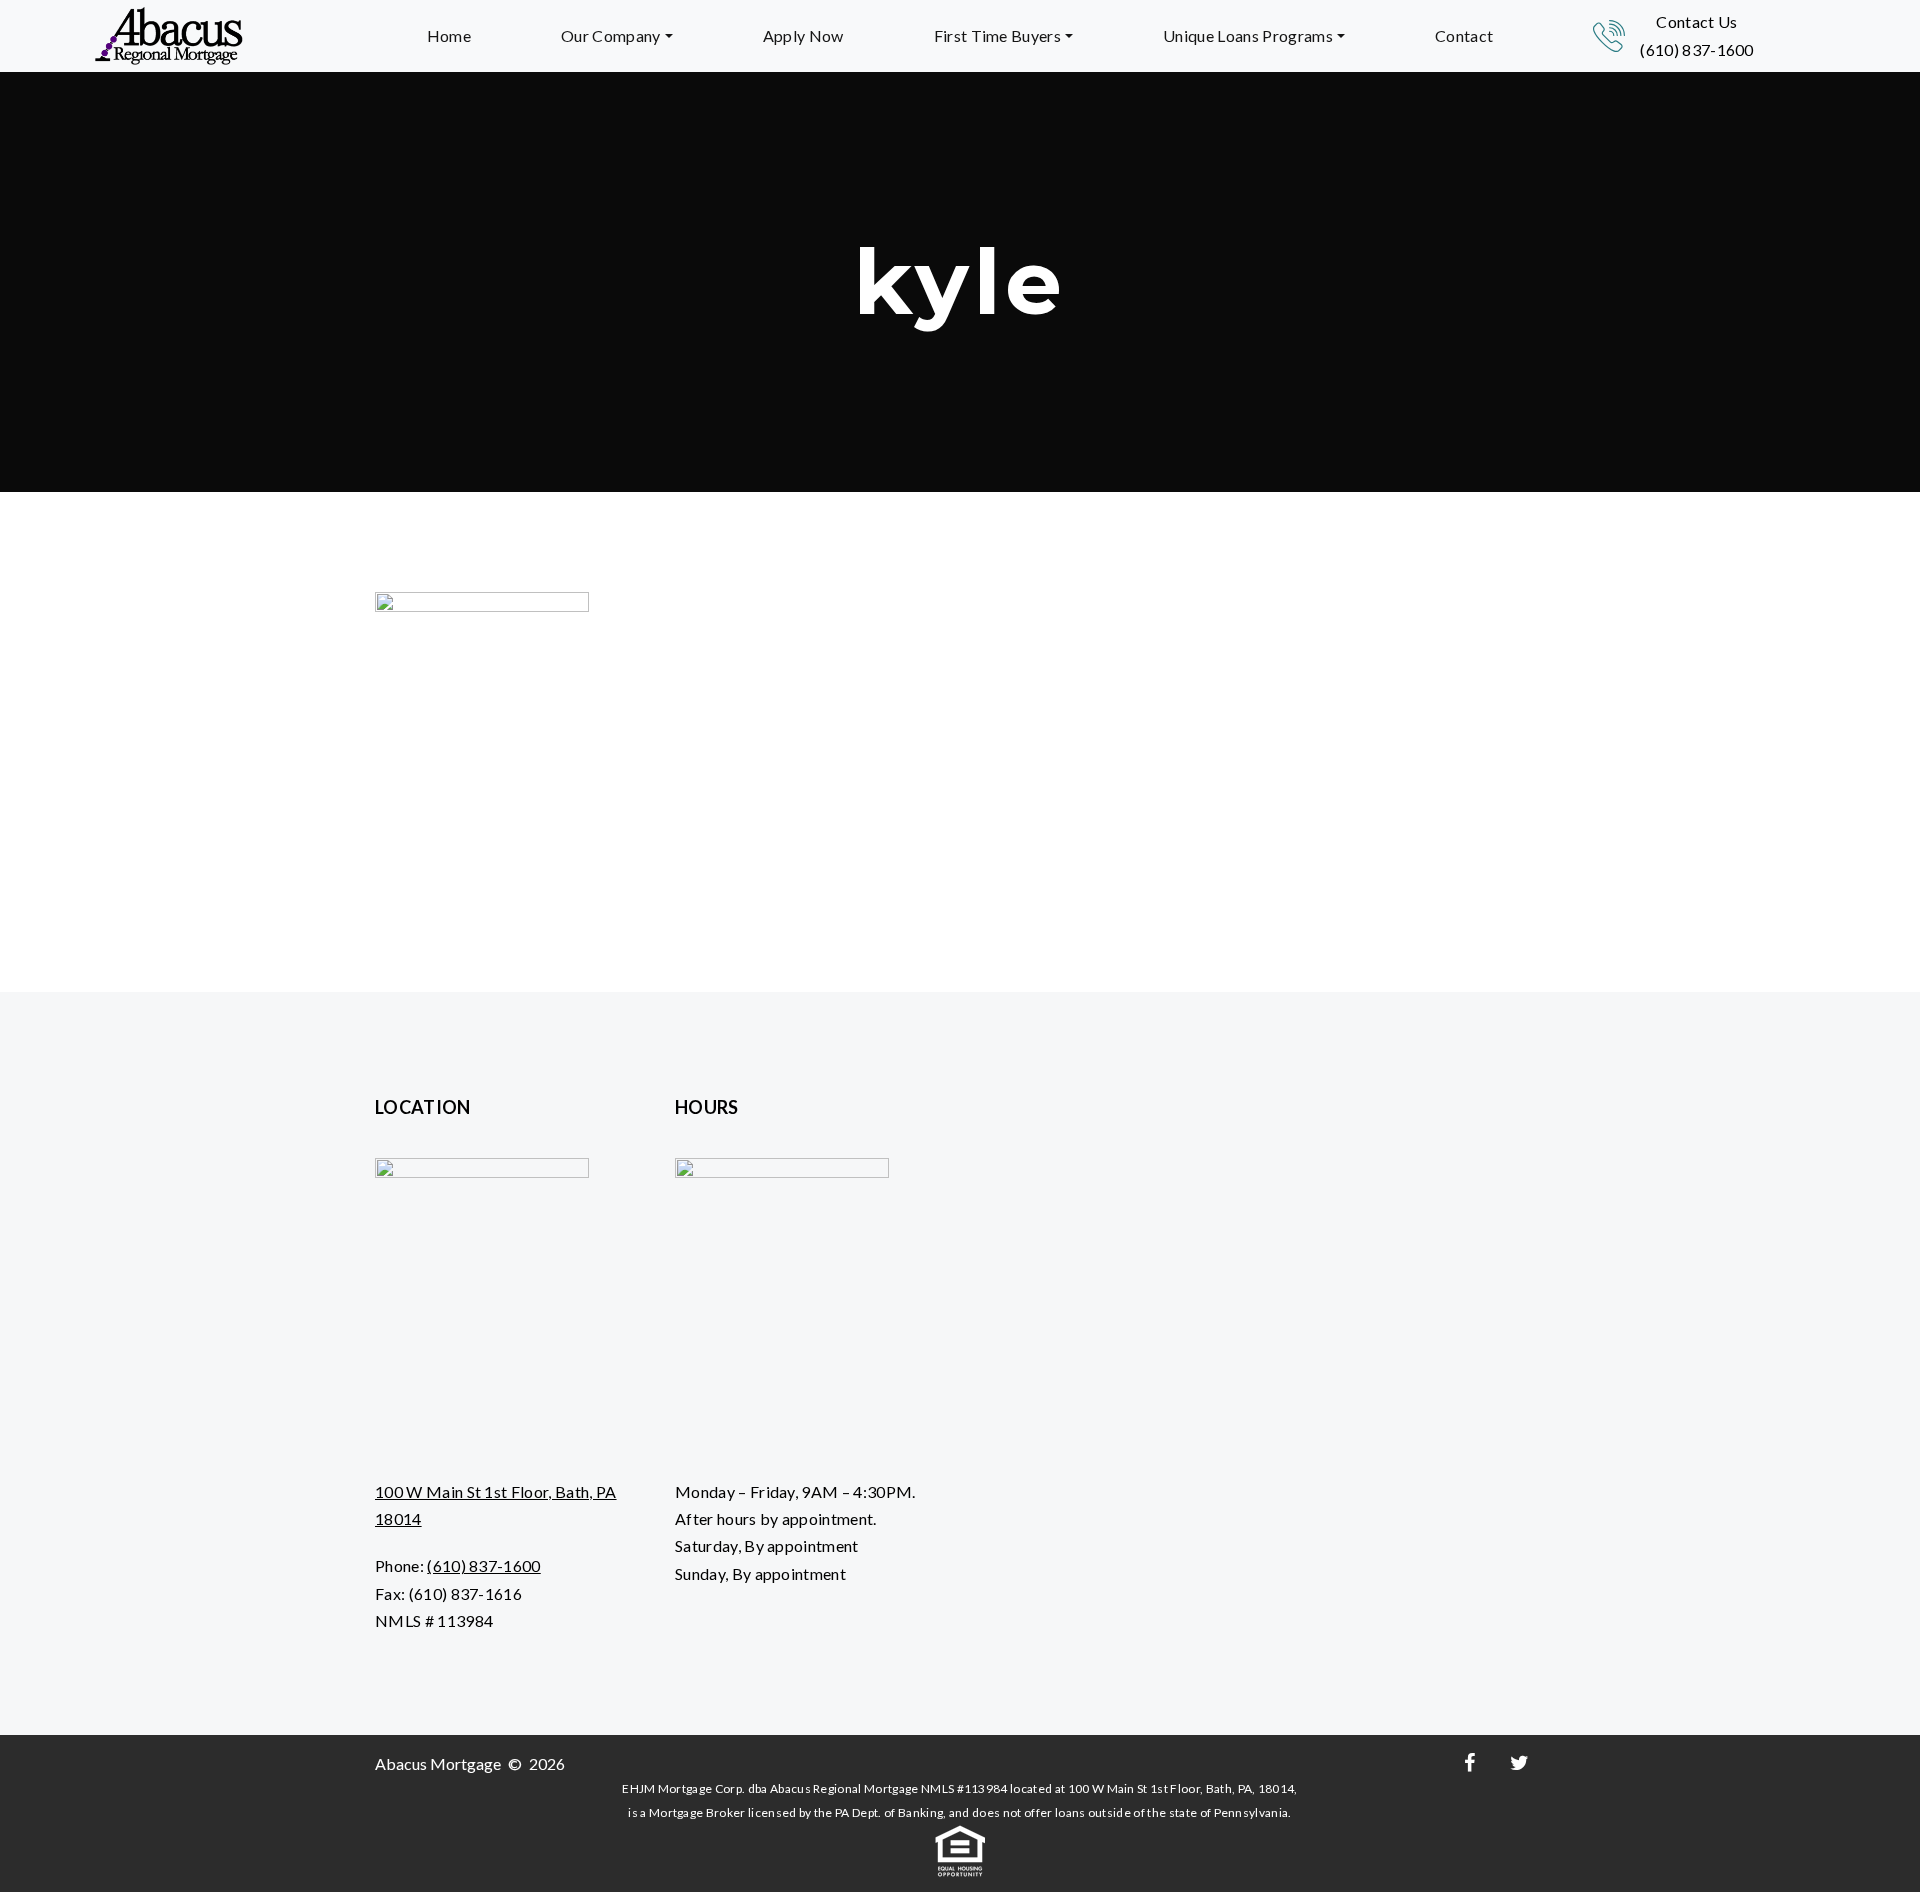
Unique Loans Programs (1248, 35)
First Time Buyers (997, 35)
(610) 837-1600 (1696, 49)
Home (449, 35)
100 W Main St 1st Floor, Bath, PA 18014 (496, 1505)
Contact (1464, 35)
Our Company (611, 35)
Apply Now (803, 35)
